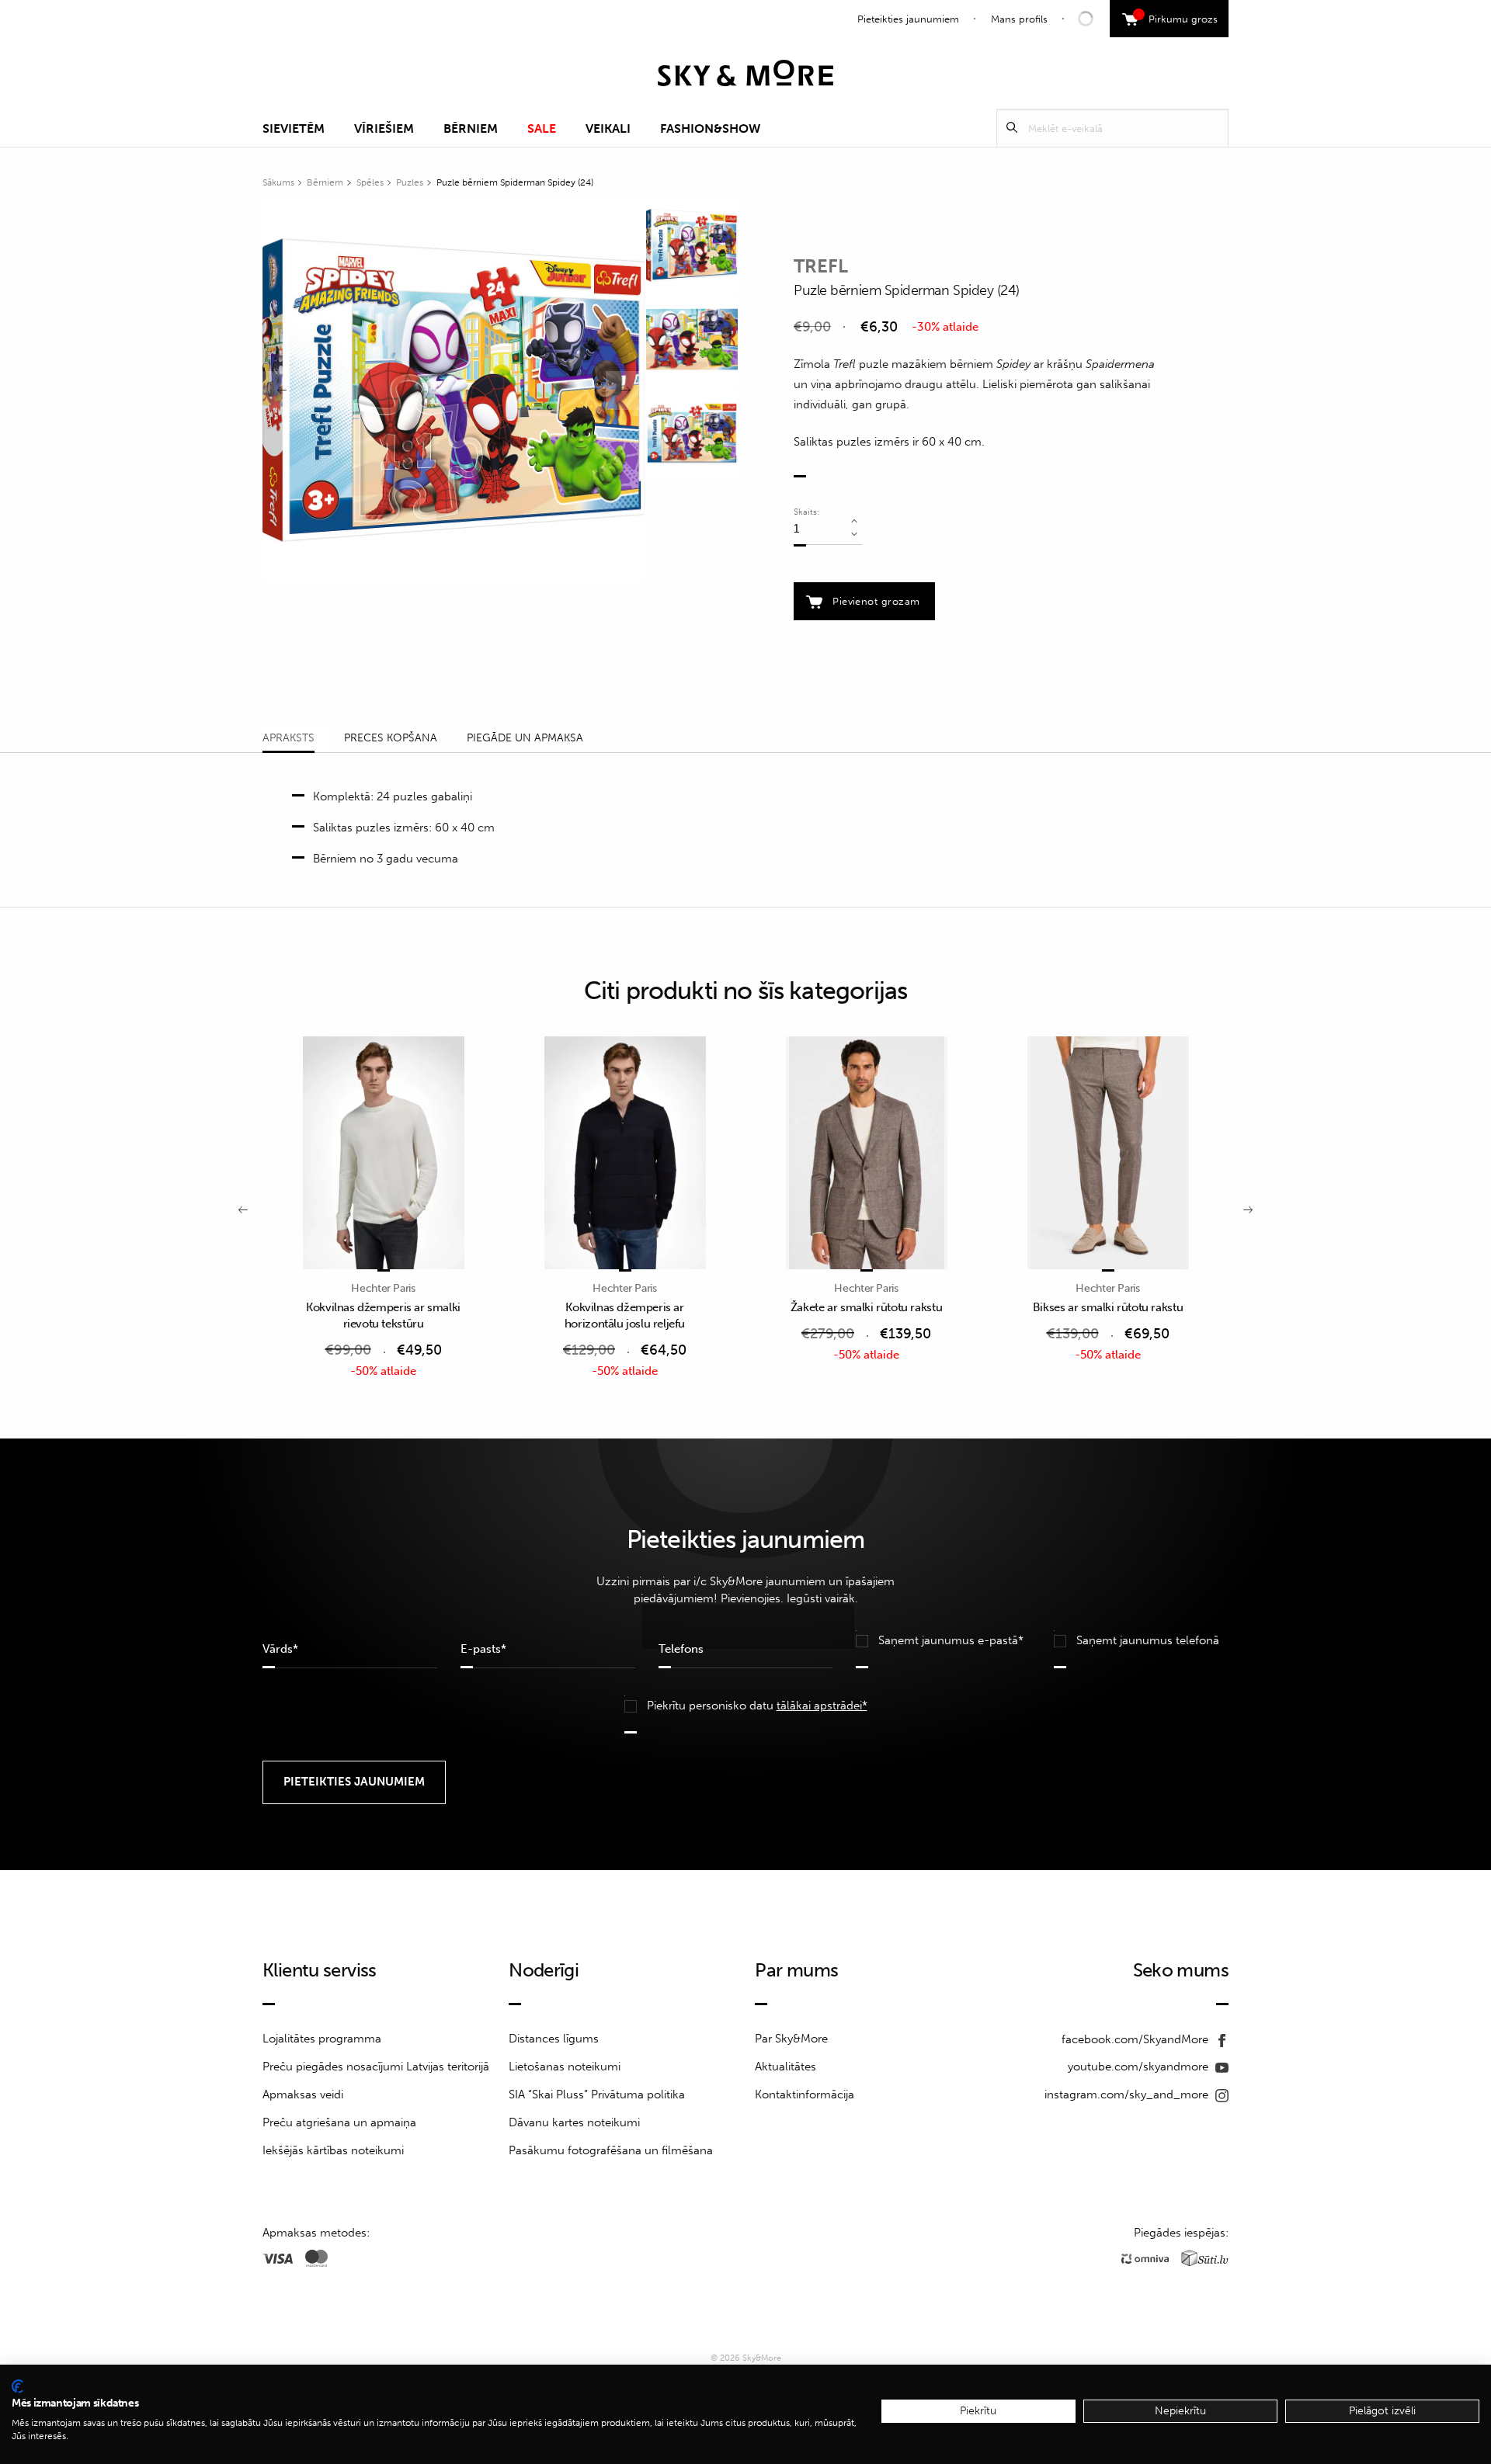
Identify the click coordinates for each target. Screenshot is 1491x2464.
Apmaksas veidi (303, 2094)
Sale (542, 128)
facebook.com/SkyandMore (1136, 2039)
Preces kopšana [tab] (391, 738)
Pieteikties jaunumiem (908, 19)
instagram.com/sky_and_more (1128, 2094)
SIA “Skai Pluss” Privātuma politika (597, 2094)
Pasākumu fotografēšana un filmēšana (611, 2150)
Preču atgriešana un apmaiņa (339, 2122)
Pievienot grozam (876, 601)
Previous (282, 390)
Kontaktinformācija (805, 2094)
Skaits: (806, 512)
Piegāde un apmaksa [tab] (525, 738)
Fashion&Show (710, 128)
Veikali (608, 128)
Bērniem (471, 128)
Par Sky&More (791, 2039)
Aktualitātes (785, 2067)
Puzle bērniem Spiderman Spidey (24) (515, 182)
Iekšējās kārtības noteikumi (333, 2150)
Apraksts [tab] (288, 738)
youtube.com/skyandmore (1140, 2067)
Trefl (821, 266)
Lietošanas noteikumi (565, 2067)
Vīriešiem (384, 128)
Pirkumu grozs (1178, 17)
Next (625, 390)
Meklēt (1012, 128)
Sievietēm (294, 128)
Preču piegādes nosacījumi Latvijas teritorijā (376, 2067)
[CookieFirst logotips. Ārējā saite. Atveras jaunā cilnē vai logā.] (17, 2386)
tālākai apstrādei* (822, 1706)
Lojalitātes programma (322, 2039)
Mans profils (1019, 19)
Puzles (410, 182)
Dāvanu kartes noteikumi (574, 2122)
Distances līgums (554, 2039)
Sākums (278, 182)
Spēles (370, 182)
